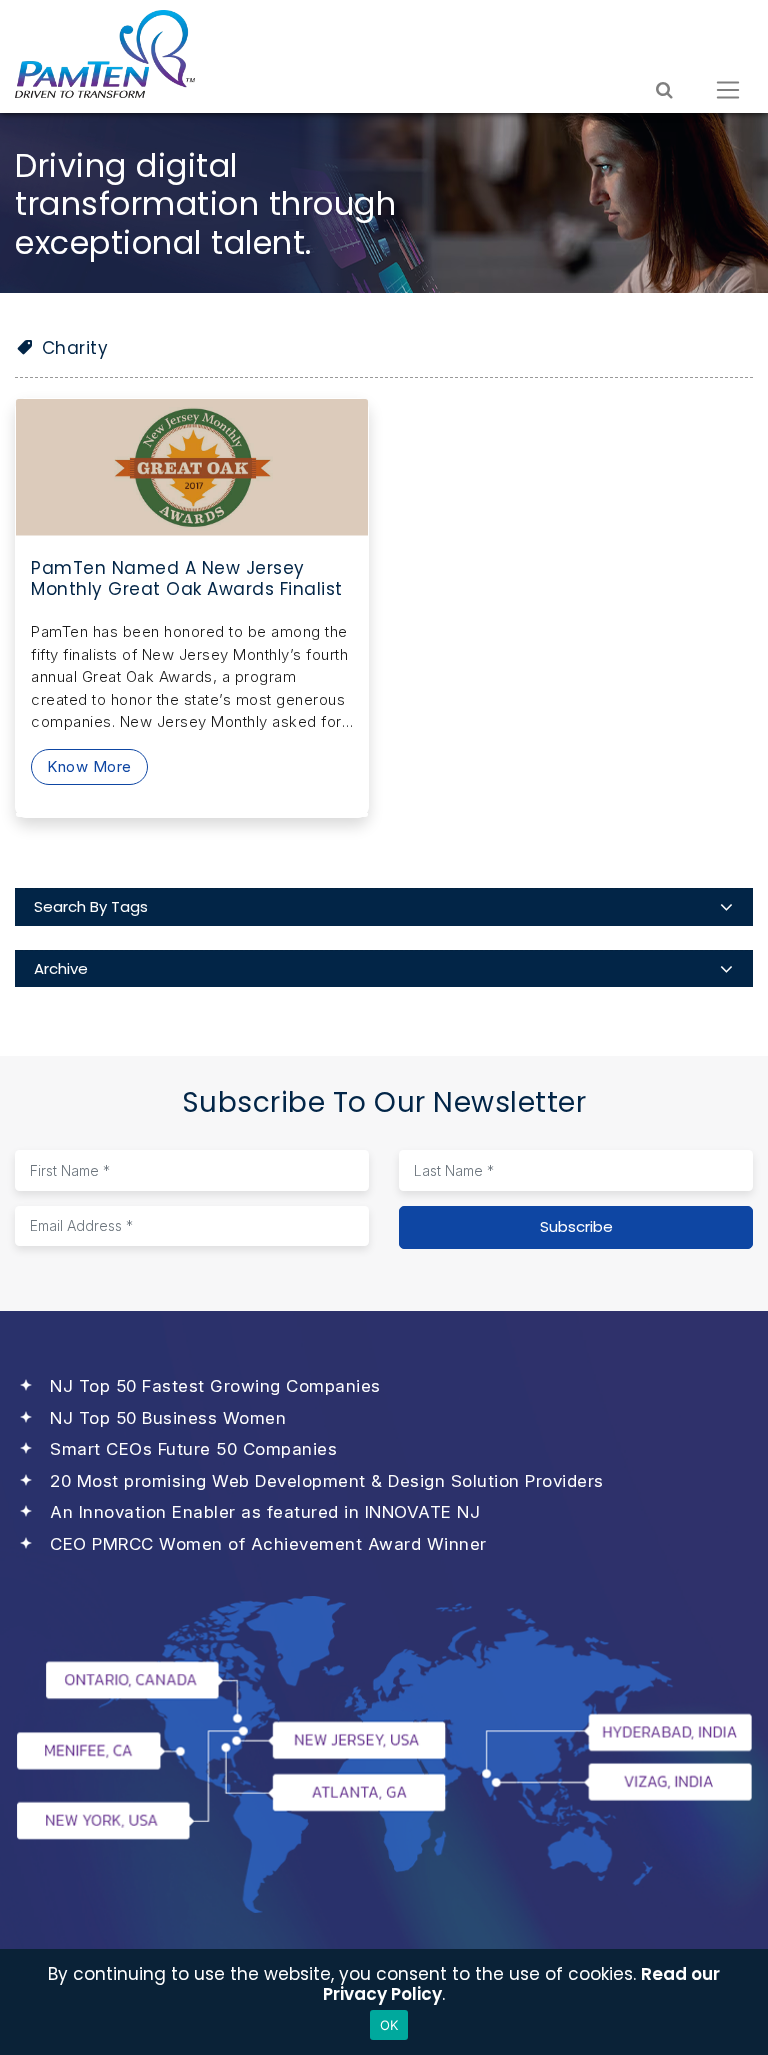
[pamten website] (105, 54)
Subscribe (576, 1226)
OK (389, 2025)
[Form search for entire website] (664, 90)
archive (61, 968)
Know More (89, 766)
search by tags (91, 906)
